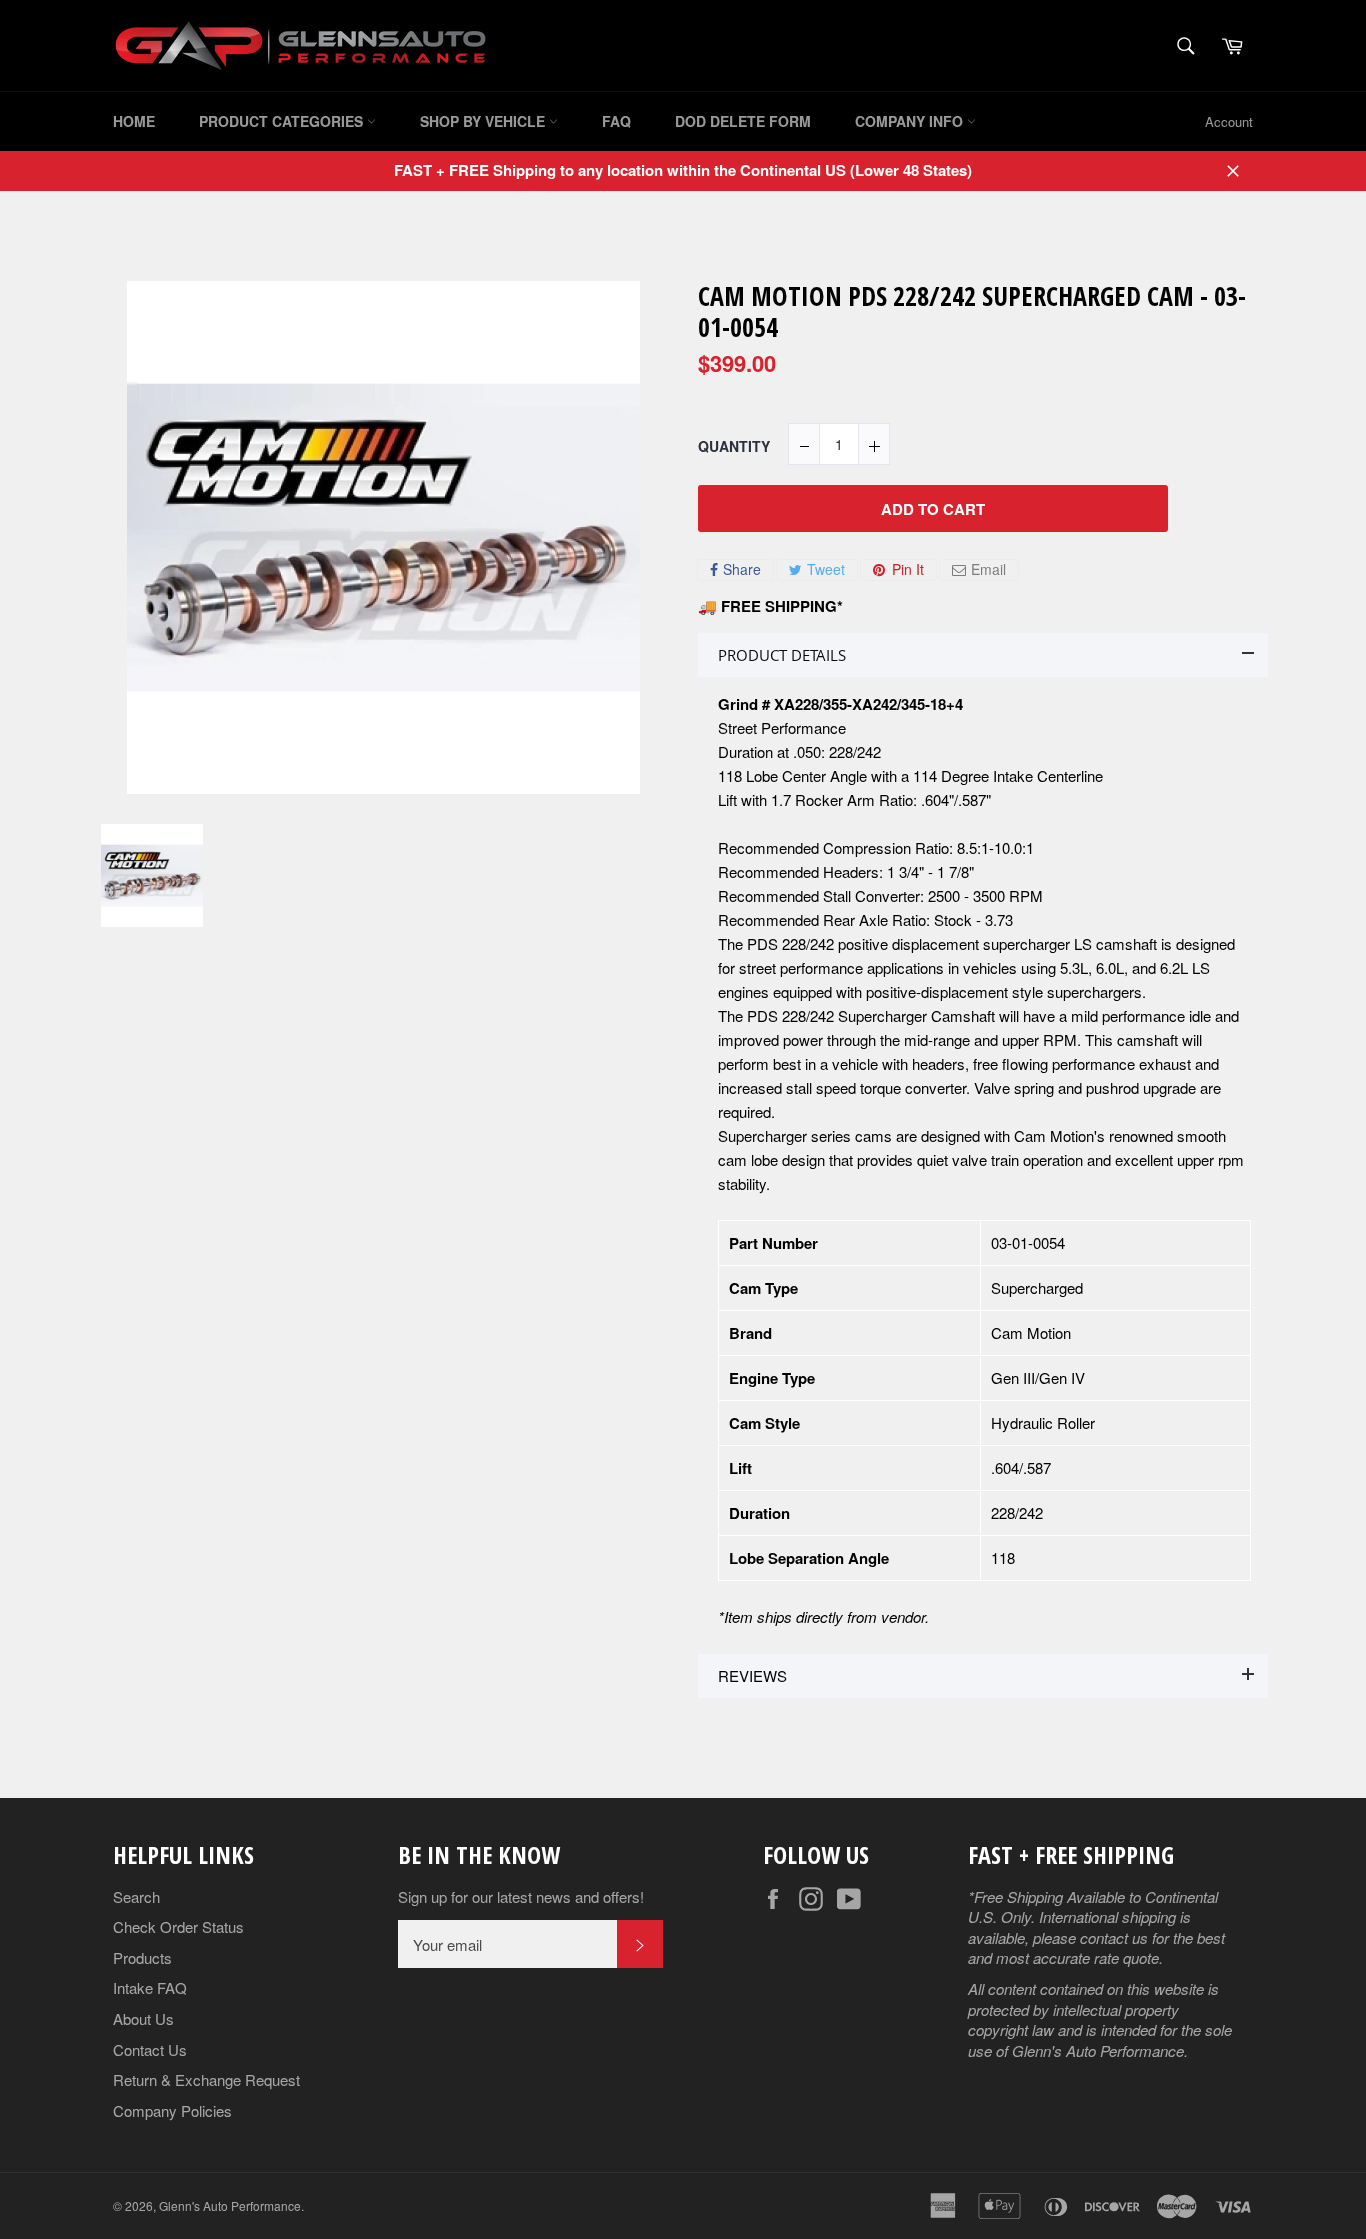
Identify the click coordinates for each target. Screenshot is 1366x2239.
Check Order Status (178, 1926)
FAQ (616, 121)
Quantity (734, 446)
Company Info (911, 121)
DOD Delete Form (743, 121)
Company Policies (172, 2110)
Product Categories (283, 121)
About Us (143, 2018)
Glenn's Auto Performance (230, 2205)
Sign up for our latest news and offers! (521, 1897)
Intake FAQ (150, 1987)
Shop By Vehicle (484, 121)
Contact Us (150, 2049)
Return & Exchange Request (206, 2079)
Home (134, 121)
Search (136, 1896)
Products (142, 1957)
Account (1229, 121)
